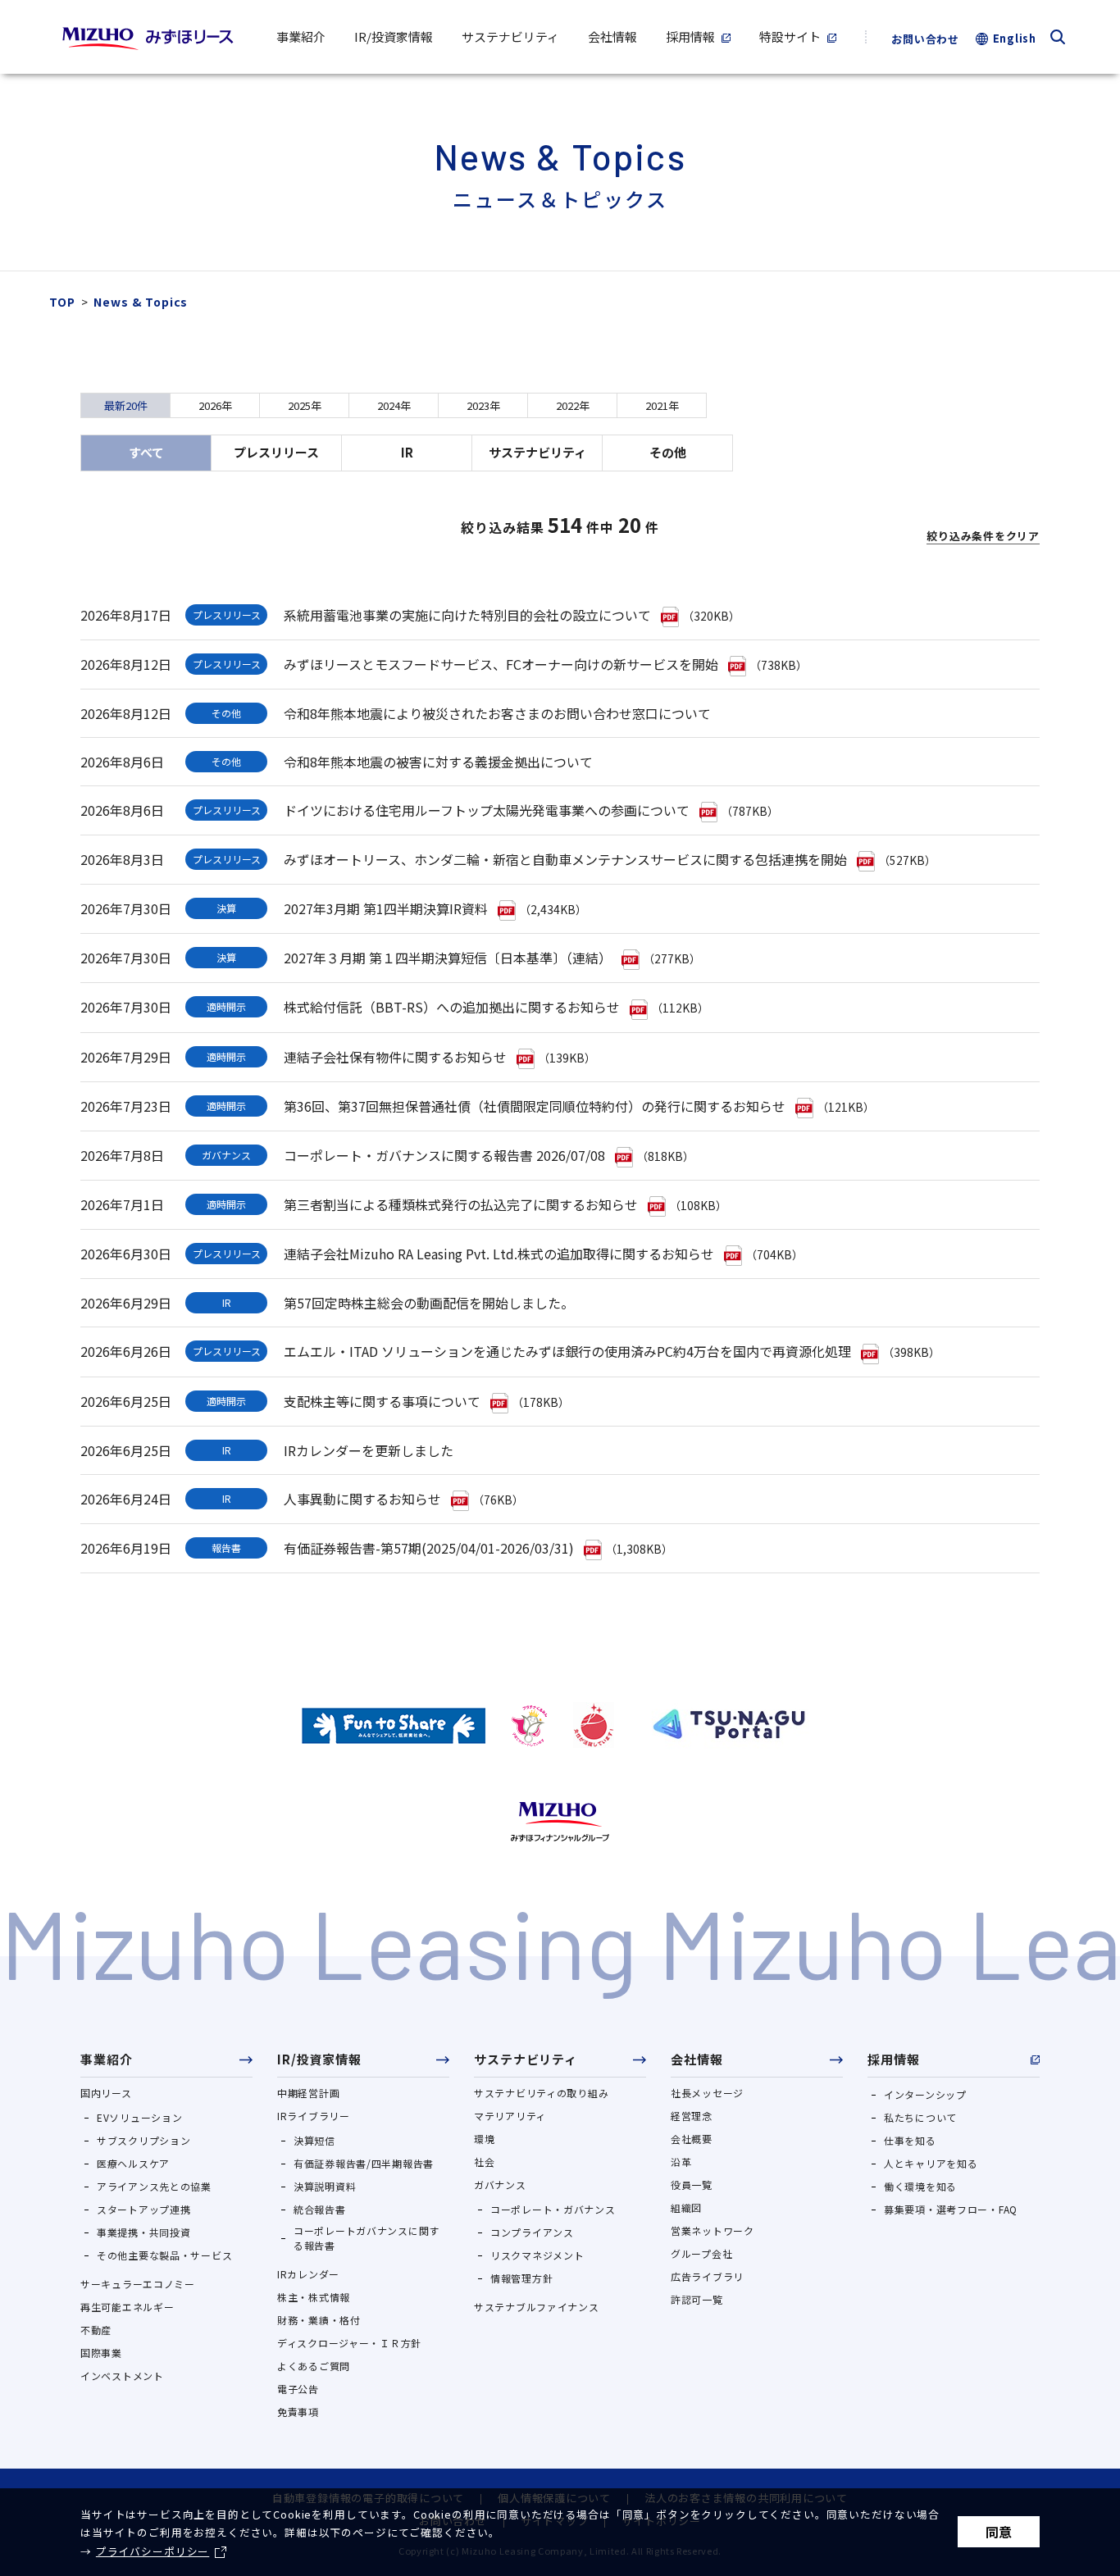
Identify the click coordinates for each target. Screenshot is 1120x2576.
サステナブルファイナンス (537, 2307)
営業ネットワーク (713, 2230)
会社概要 (692, 2139)
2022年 (573, 405)
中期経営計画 (308, 2093)
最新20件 (126, 405)
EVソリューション (139, 2117)
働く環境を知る (920, 2186)
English (1015, 38)
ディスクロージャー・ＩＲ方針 (349, 2343)
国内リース (106, 2093)
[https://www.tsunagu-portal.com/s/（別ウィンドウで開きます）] (729, 1725)
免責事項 (298, 2412)
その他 (668, 452)
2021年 (662, 405)
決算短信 (314, 2140)
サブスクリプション (143, 2140)
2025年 (305, 405)
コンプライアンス (532, 2232)
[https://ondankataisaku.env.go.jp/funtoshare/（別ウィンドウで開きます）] (394, 1725)
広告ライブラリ (707, 2276)
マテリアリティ (510, 2116)
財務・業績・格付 (319, 2320)
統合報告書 (320, 2209)
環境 (484, 2139)
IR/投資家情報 (319, 2059)
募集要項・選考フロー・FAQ (951, 2209)
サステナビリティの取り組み (541, 2093)
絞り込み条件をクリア (983, 536)
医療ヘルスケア (133, 2163)
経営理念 (692, 2116)
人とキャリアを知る (931, 2163)
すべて (146, 452)
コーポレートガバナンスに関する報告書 (367, 2238)
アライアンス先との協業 (154, 2186)
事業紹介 (107, 2059)
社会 (484, 2162)
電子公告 (298, 2389)
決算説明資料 (325, 2186)
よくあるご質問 (314, 2366)
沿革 (681, 2162)
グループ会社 (701, 2253)
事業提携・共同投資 (143, 2232)
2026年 (215, 405)
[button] (166, 2064)
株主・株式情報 (314, 2297)
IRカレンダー (308, 2274)
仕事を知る (910, 2140)
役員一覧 (692, 2185)
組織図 (686, 2207)
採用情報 (894, 2059)
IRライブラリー (314, 2116)
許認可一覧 (697, 2299)
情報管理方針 (521, 2278)
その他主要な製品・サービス (164, 2255)
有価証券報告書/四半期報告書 (364, 2163)
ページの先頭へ (1083, 1997)
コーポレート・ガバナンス (553, 2209)
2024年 (394, 405)
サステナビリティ (537, 452)
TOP (62, 302)
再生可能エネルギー (127, 2307)
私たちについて (920, 2117)
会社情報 (697, 2059)
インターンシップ (925, 2094)
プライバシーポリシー (153, 2551)
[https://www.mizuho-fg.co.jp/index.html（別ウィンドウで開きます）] (560, 1822)
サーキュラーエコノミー (138, 2284)
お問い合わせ (925, 39)
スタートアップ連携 (143, 2209)
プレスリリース (276, 452)
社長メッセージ (707, 2093)
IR (407, 452)
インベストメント (122, 2376)
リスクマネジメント (537, 2255)
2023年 (483, 405)
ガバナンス (500, 2185)
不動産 (96, 2330)
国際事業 (101, 2353)
